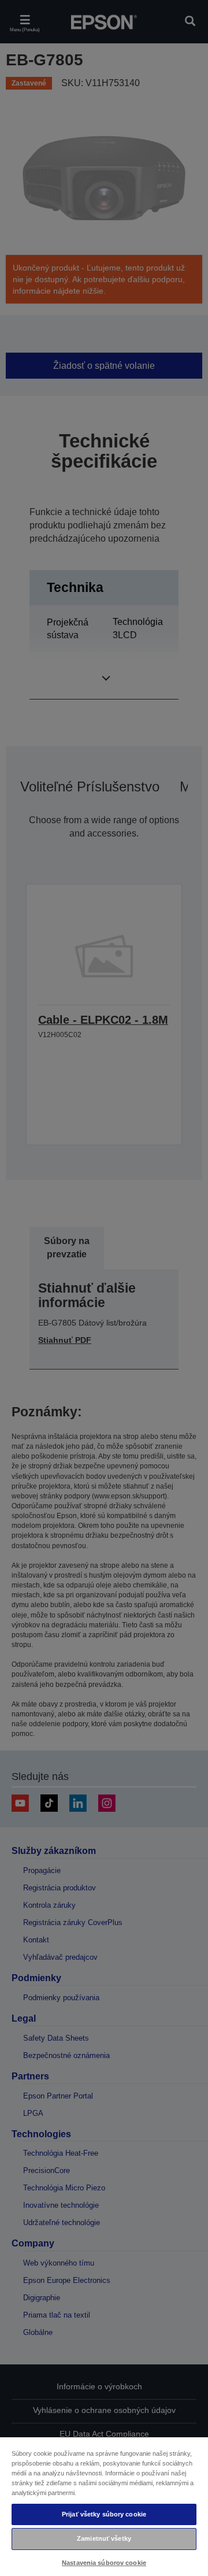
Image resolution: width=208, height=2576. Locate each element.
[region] (104, 2506)
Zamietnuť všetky (104, 2538)
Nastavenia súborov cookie (104, 2563)
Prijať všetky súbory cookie (104, 2514)
